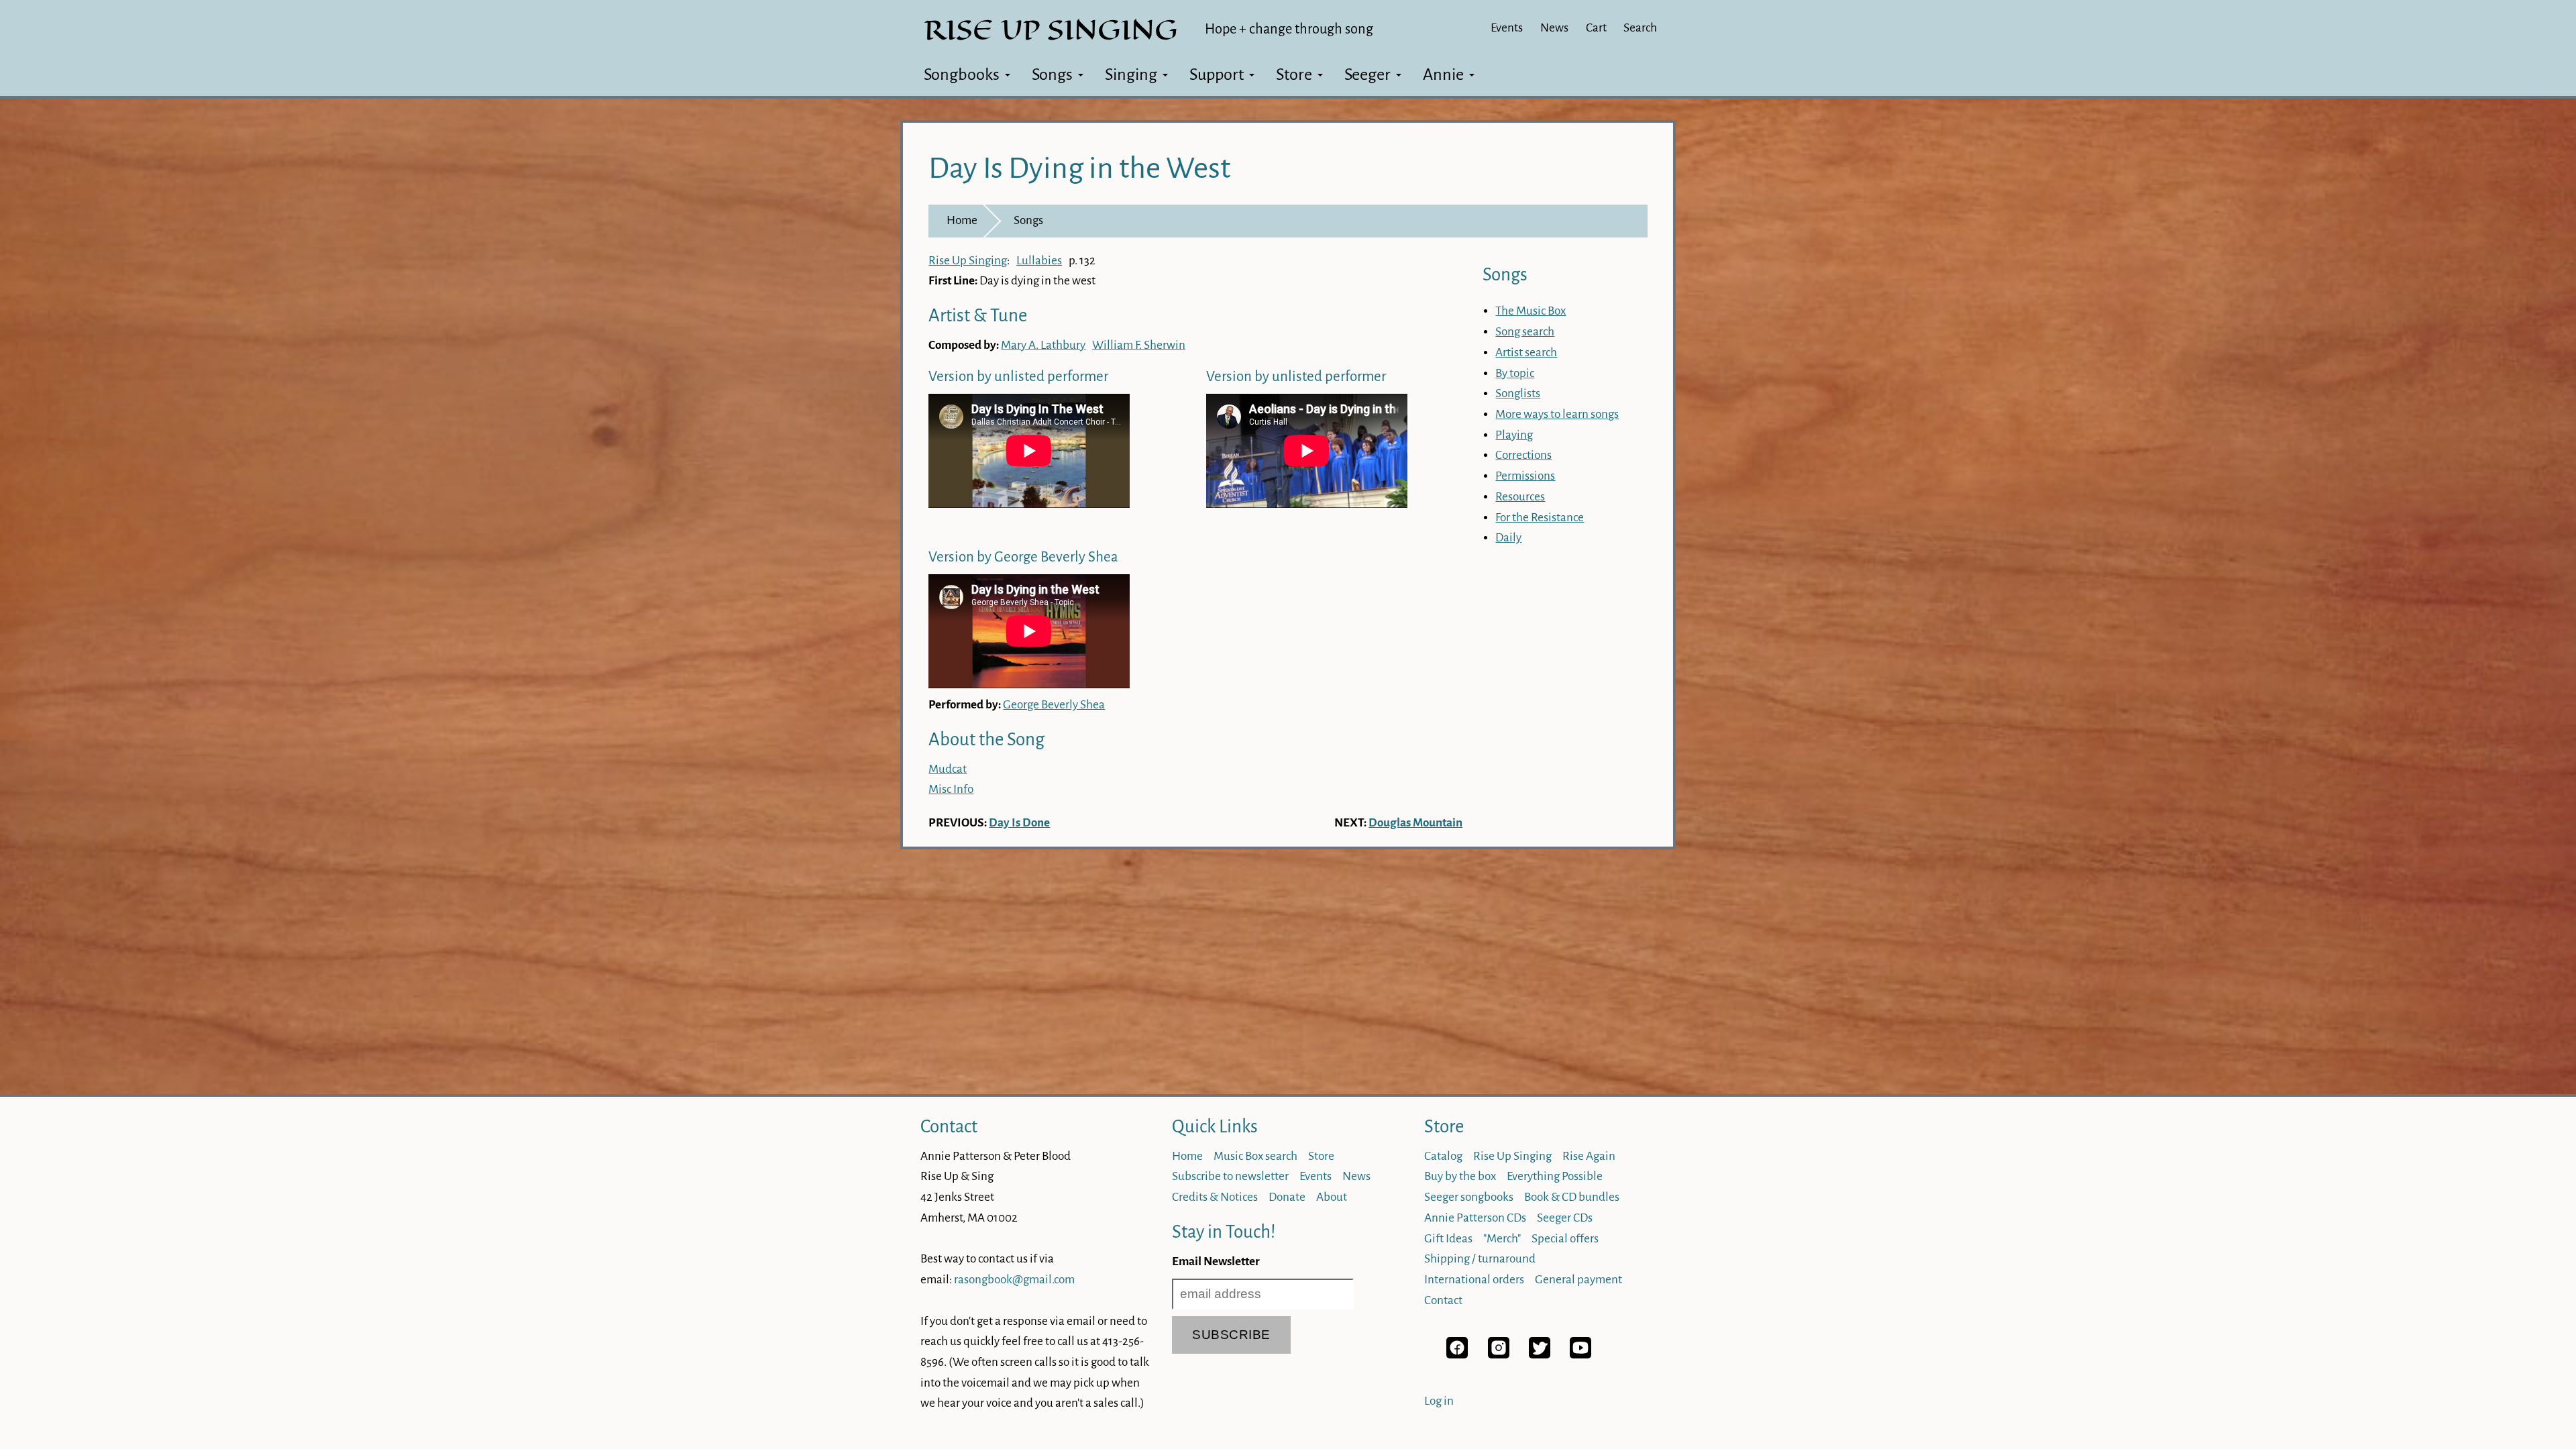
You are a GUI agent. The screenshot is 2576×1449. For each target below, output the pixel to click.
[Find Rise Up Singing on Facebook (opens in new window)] (1457, 1355)
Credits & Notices (1215, 1197)
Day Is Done (1019, 823)
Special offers (1565, 1239)
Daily (1508, 538)
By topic (1515, 373)
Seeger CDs (1565, 1218)
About (1332, 1197)
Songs (1052, 74)
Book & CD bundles (1572, 1197)
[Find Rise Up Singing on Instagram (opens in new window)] (1499, 1355)
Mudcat (948, 769)
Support (1217, 74)
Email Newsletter (1216, 1262)
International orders (1474, 1280)
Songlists (1518, 393)
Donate (1287, 1197)
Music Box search (1255, 1156)
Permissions (1525, 476)
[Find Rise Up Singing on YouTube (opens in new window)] (1580, 1355)
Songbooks (962, 74)
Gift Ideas (1448, 1239)
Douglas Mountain (1415, 823)
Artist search (1526, 353)
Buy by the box (1460, 1176)
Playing (1514, 435)
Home (962, 220)
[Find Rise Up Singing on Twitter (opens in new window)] (1540, 1355)
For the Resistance (1540, 518)
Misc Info (951, 789)
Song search (1525, 332)
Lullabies (1039, 261)
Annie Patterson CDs (1475, 1218)
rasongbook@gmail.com (1014, 1280)
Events (1507, 28)
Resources (1520, 497)
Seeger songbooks (1469, 1197)
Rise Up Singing (968, 261)
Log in (1439, 1401)
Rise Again (1589, 1156)
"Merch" (1502, 1239)
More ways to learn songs (1557, 414)
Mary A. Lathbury (1043, 345)
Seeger (1367, 74)
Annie (1443, 74)
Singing (1131, 74)
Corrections (1523, 455)
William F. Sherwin (1139, 345)
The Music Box (1531, 311)
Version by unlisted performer (1018, 377)
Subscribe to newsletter (1230, 1176)
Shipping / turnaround (1480, 1259)
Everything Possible (1555, 1176)
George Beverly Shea (1054, 705)
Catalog (1443, 1156)
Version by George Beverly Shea (1023, 557)
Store (1294, 74)
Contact (949, 1127)
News (1554, 28)
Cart (1596, 28)
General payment (1578, 1280)
